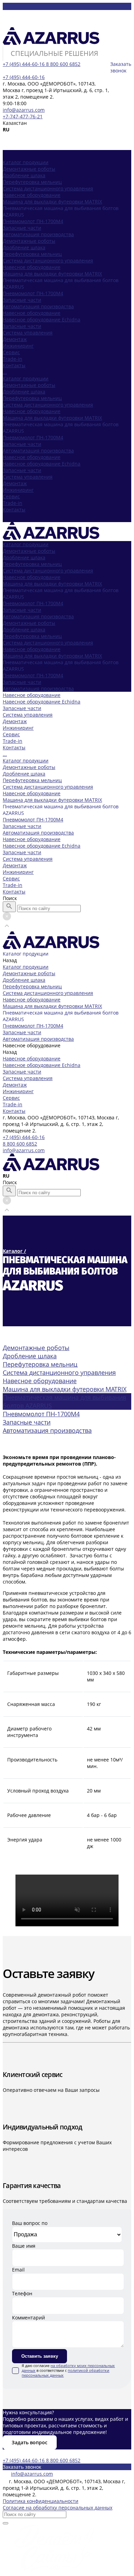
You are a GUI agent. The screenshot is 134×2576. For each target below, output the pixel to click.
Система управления (28, 477)
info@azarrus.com (24, 110)
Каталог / (14, 1251)
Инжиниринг (18, 490)
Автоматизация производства (38, 234)
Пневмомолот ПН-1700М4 (33, 221)
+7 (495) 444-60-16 (24, 1137)
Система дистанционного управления (48, 188)
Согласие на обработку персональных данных (58, 2508)
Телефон (22, 2293)
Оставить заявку (40, 2356)
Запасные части (22, 228)
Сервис (11, 496)
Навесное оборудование (32, 195)
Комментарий (29, 2318)
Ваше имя (24, 2246)
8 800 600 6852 (20, 1144)
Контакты (14, 510)
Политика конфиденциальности (41, 2501)
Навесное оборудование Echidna (42, 319)
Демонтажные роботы (29, 169)
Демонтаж (15, 483)
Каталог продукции (26, 378)
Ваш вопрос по (30, 2223)
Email (18, 2270)
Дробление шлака (24, 175)
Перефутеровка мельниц (32, 182)
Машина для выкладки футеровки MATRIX (52, 202)
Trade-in (13, 503)
